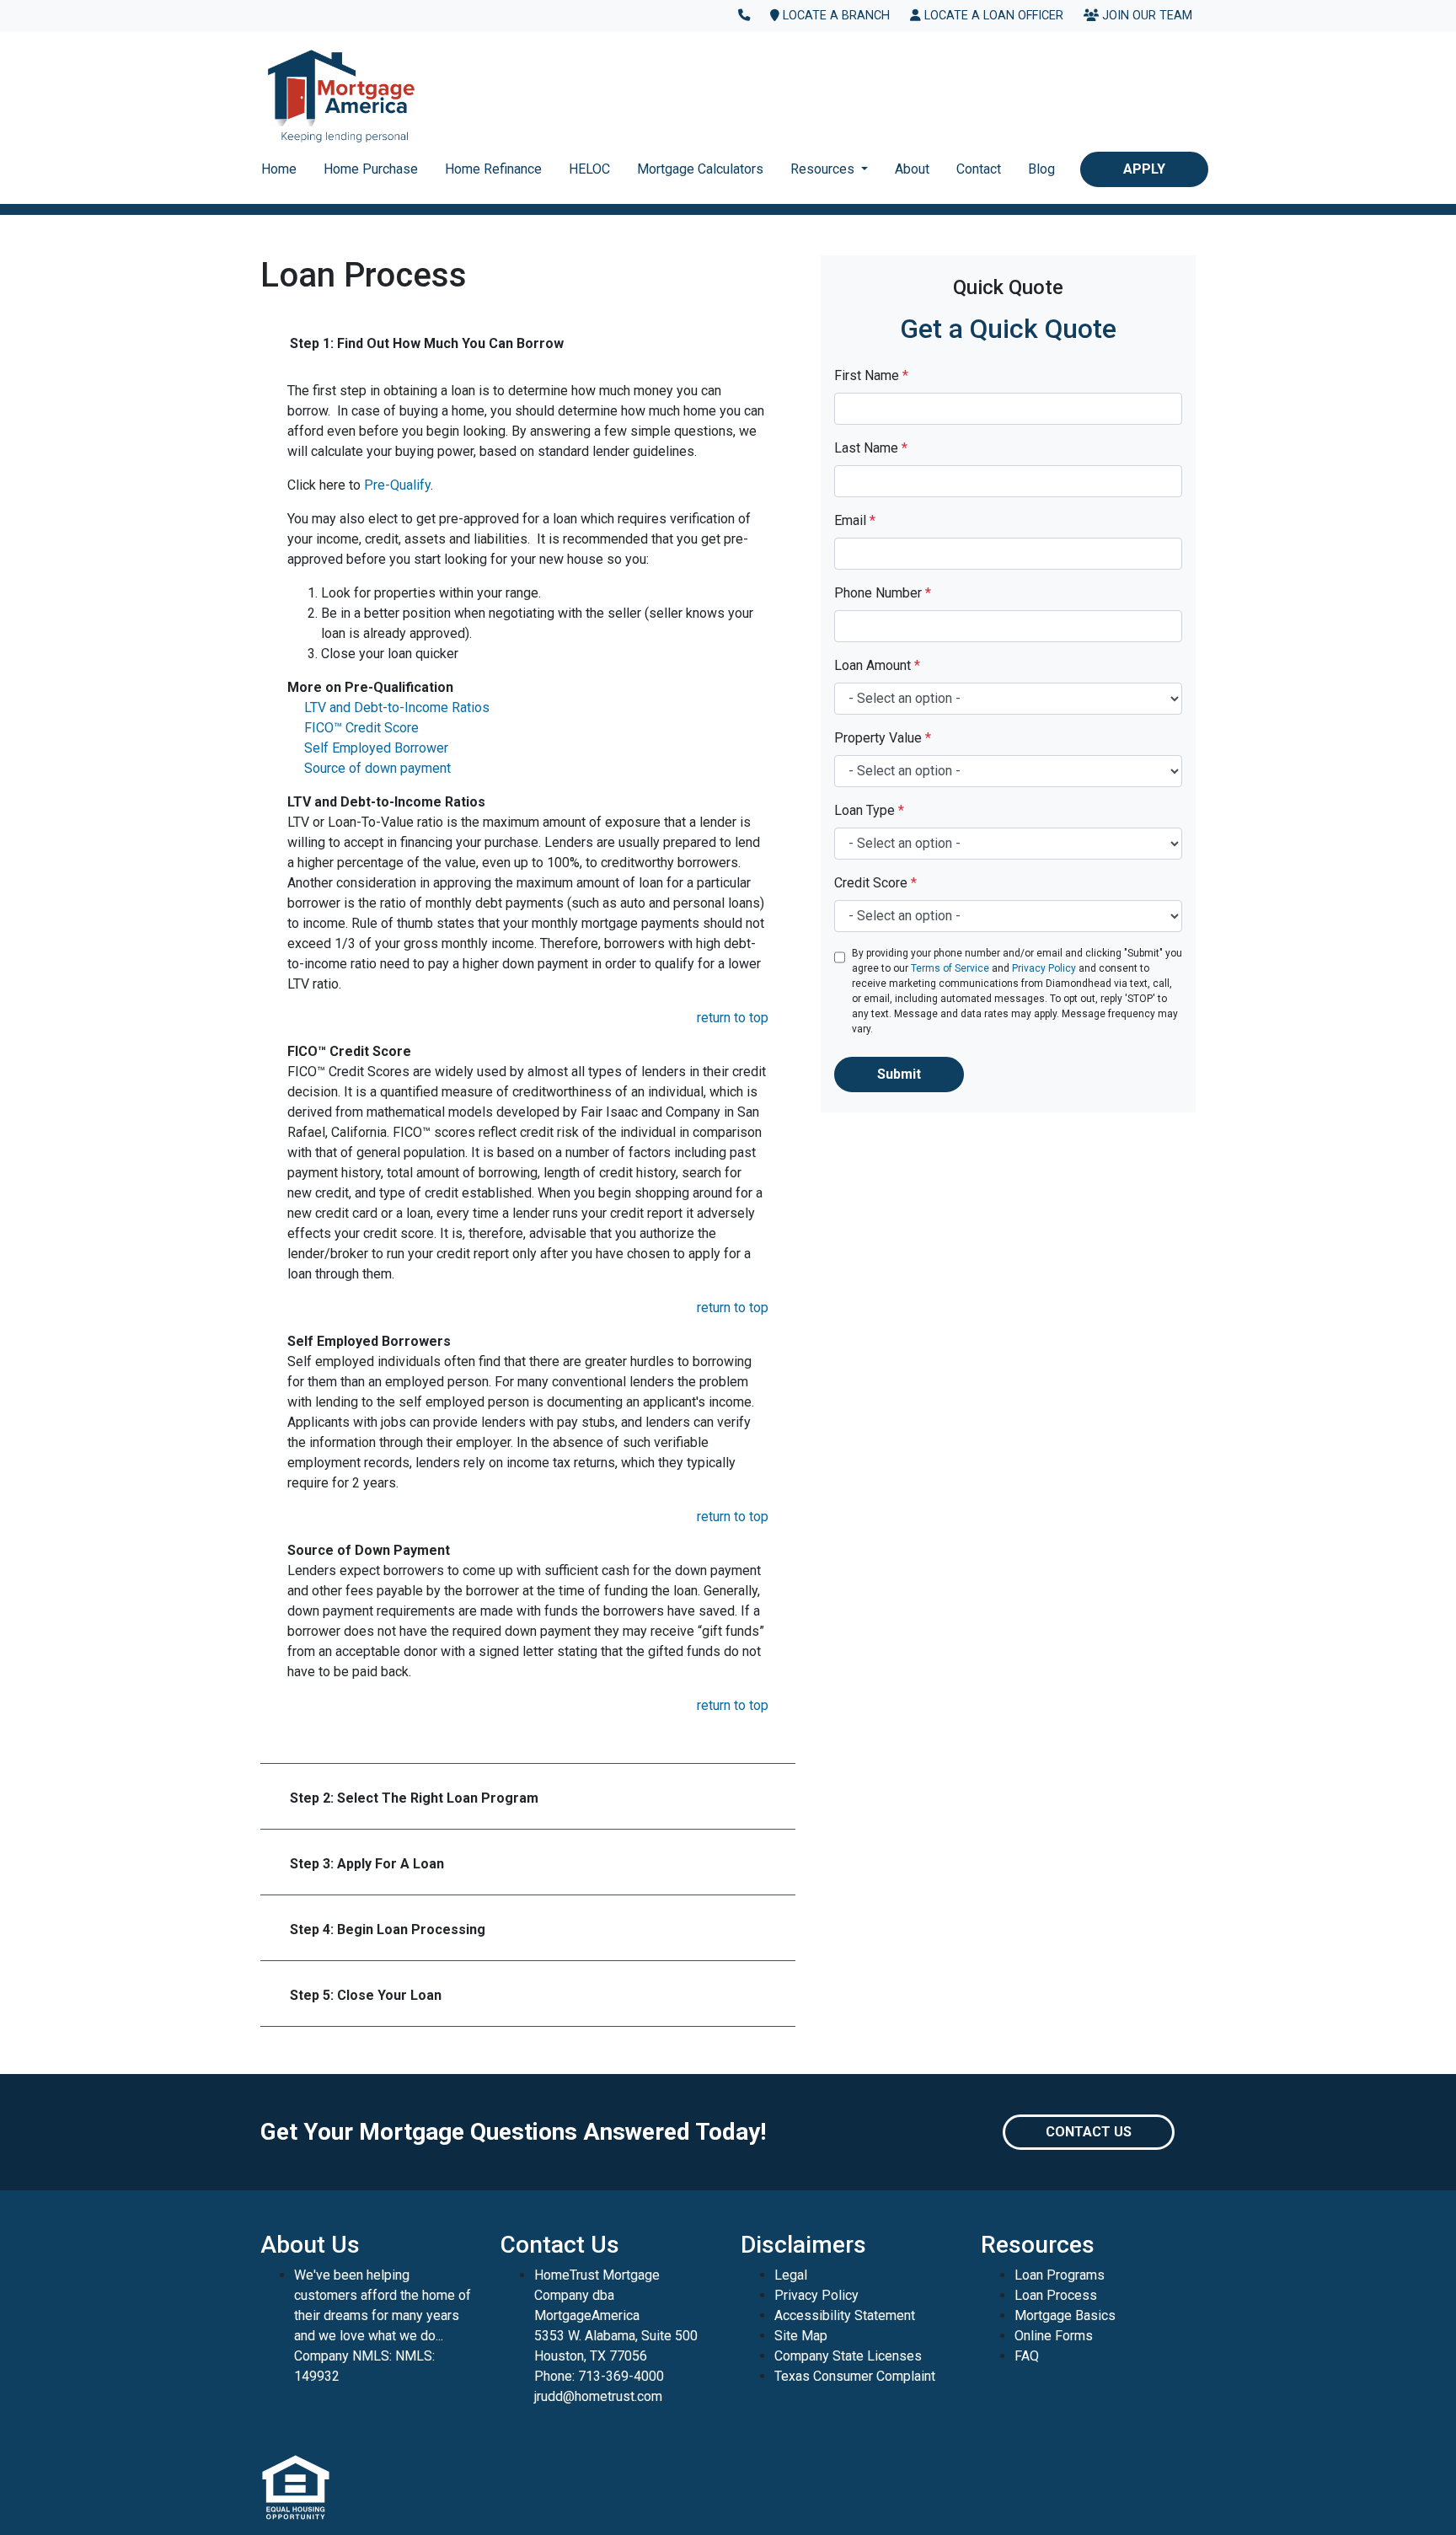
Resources (824, 169)
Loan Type (869, 810)
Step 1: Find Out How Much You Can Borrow (427, 343)
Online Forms (1054, 2336)
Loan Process (1056, 2295)
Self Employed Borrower (376, 748)
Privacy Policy (1044, 968)
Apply (1144, 169)
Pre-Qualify (397, 485)
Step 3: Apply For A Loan (367, 1864)
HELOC (589, 169)
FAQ (1027, 2356)
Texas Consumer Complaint (855, 2376)
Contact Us (1089, 2132)
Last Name (871, 448)
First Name (871, 375)
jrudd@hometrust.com (598, 2396)
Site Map (801, 2336)
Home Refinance (493, 169)
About (912, 169)
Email (855, 520)
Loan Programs (1060, 2275)
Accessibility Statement (845, 2315)
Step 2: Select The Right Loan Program (414, 1798)
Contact (979, 169)
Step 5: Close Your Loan (366, 1995)
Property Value (883, 738)
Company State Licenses (848, 2356)
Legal (791, 2275)
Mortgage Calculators (700, 169)
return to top (733, 1018)
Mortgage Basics (1065, 2315)
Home (279, 169)
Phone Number (883, 593)
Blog (1041, 169)
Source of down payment (377, 768)
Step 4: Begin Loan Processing (388, 1929)
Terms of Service (950, 968)
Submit (899, 1074)
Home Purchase (371, 169)
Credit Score (875, 883)
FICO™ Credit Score (361, 728)
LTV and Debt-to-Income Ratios (397, 707)
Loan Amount (877, 665)
